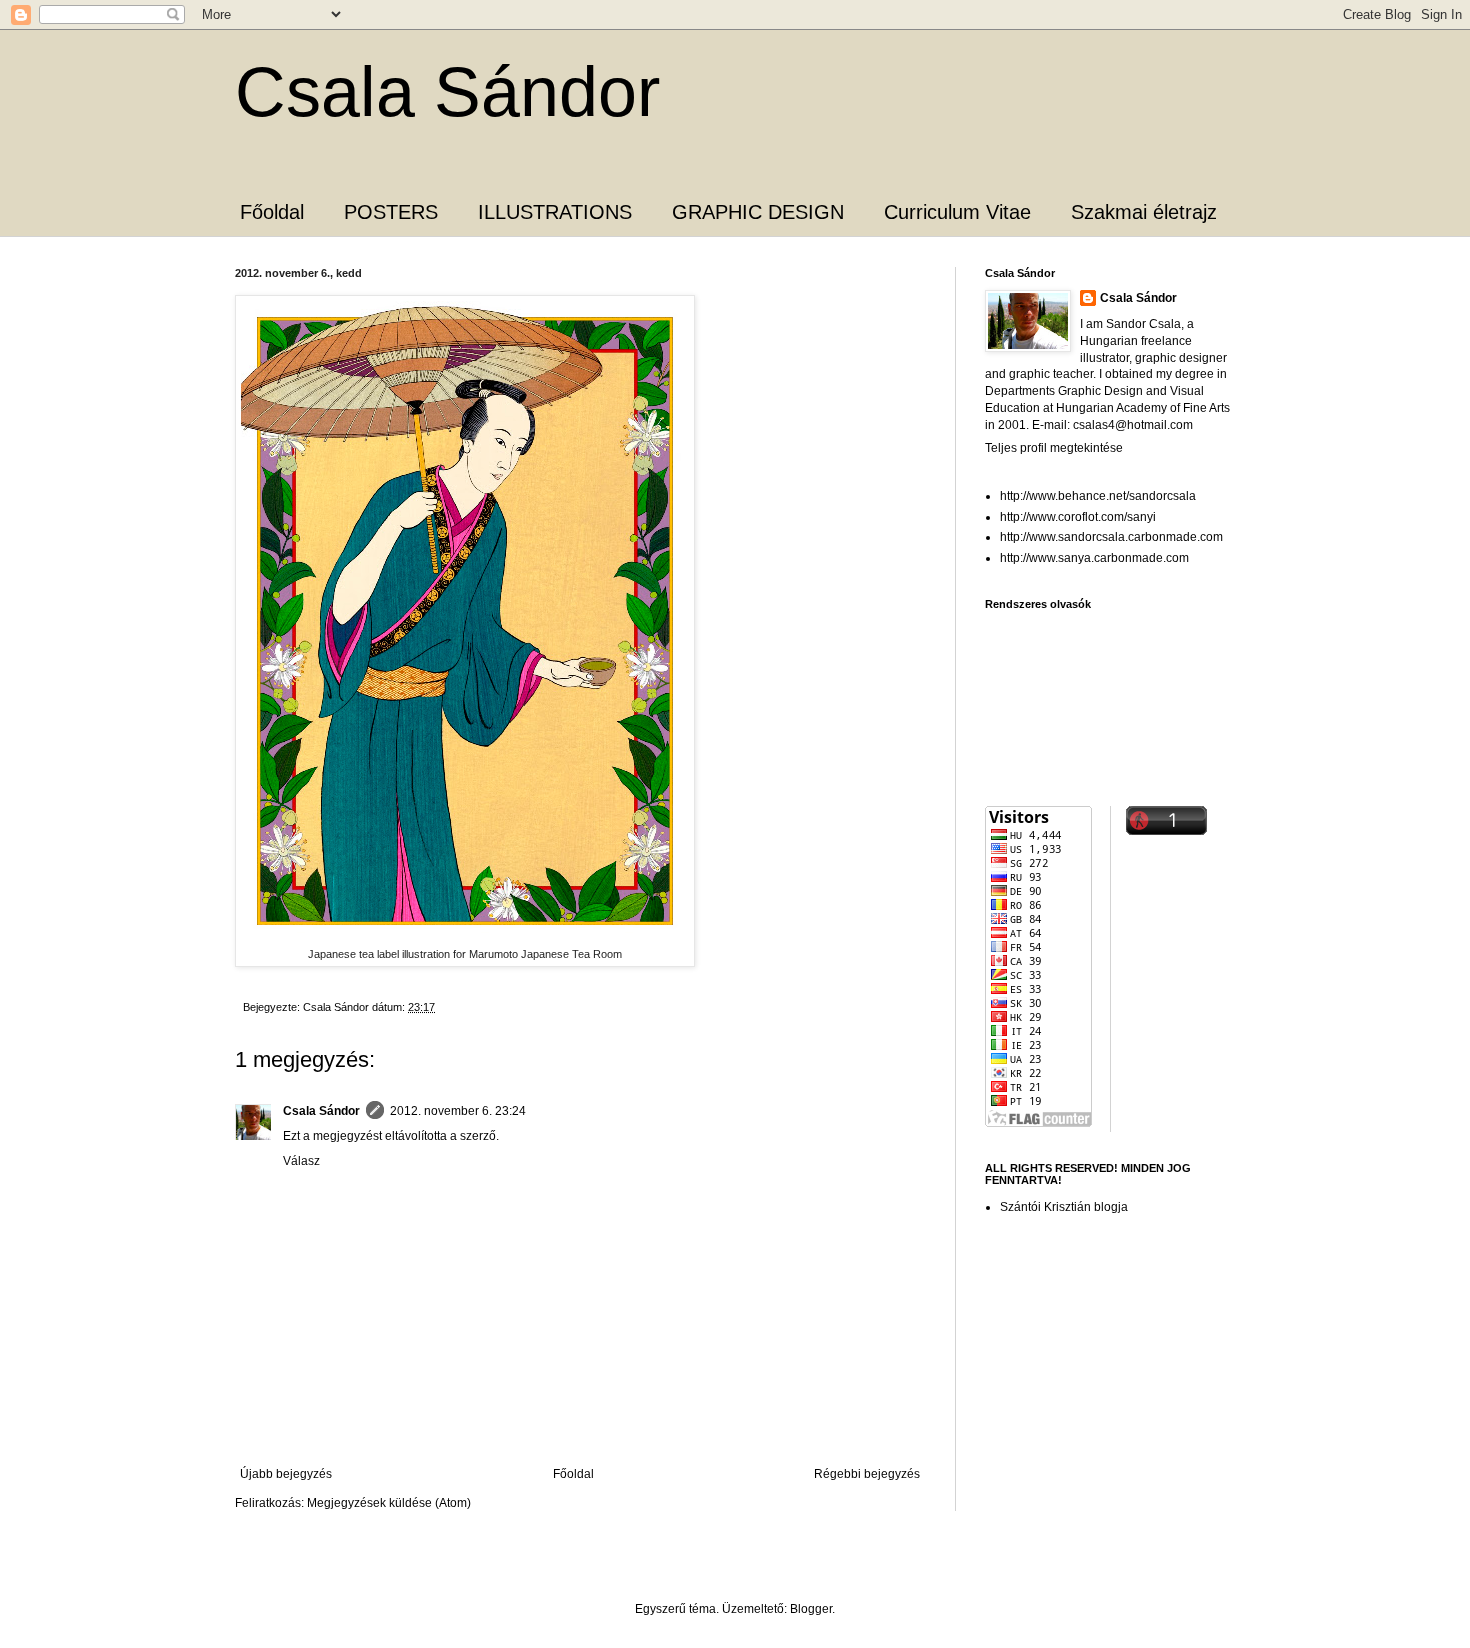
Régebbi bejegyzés (867, 1474)
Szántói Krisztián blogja (1064, 1207)
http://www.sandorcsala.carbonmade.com (1111, 537)
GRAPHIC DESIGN (758, 212)
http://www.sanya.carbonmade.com (1094, 558)
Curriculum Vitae (957, 212)
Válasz (301, 1161)
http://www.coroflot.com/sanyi (1078, 517)
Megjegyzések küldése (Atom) (389, 1503)
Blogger (811, 1609)
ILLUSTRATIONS (555, 212)
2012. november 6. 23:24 (458, 1111)
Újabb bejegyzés (286, 1474)
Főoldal (272, 212)
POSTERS (391, 212)
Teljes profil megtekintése (1054, 448)
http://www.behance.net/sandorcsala (1098, 496)
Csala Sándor (447, 92)
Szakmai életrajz (1144, 212)
